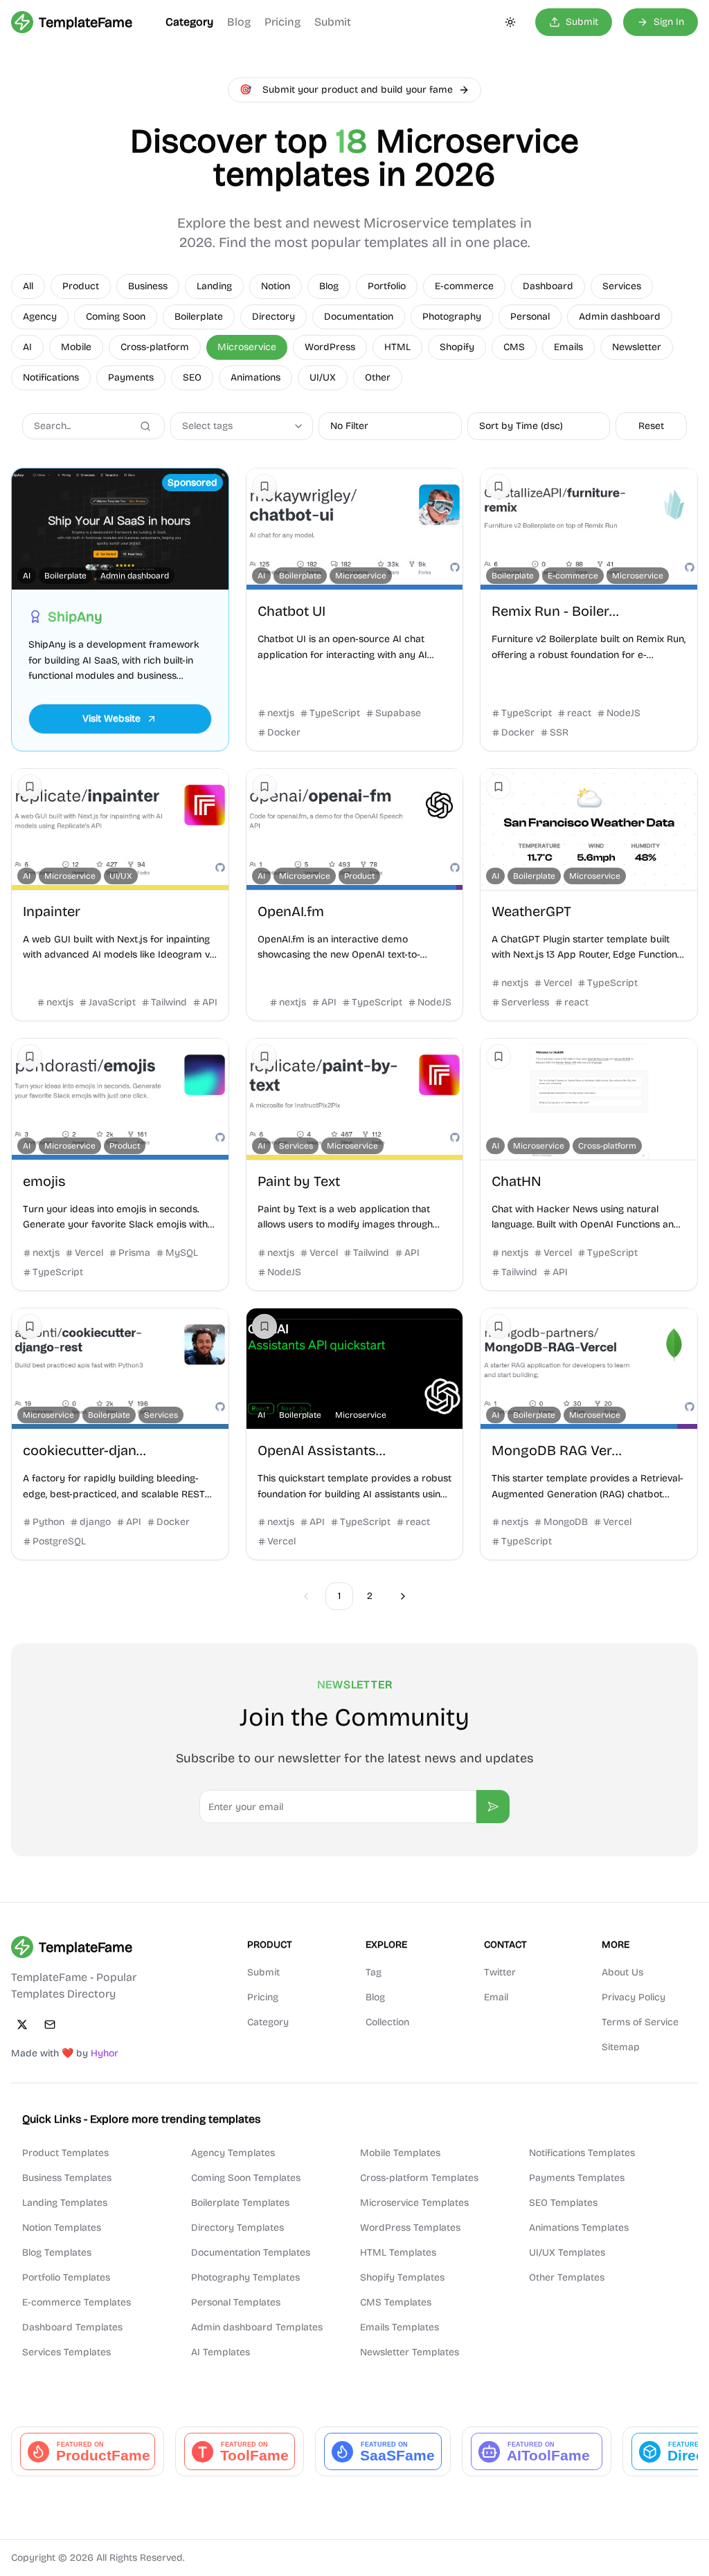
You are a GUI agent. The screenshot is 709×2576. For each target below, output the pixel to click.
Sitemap (621, 2047)
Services (622, 286)
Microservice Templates (414, 2203)
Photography (452, 317)
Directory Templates (237, 2228)
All (28, 286)
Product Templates (65, 2153)
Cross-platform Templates (419, 2178)
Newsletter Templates (410, 2352)
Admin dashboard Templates (257, 2327)
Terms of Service (640, 2022)
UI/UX (323, 377)
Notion (276, 286)
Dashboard (548, 286)
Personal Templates (236, 2302)
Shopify (457, 347)
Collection (387, 2022)
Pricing (282, 22)
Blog (239, 22)
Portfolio (387, 286)
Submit (333, 22)
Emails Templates (400, 2327)
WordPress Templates (410, 2228)
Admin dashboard (620, 317)
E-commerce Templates (77, 2302)
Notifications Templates (582, 2153)
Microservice (247, 347)
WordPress (330, 347)
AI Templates (221, 2352)
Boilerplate (199, 317)
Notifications (51, 377)
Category (189, 22)
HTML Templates (398, 2253)
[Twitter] (22, 2025)
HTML (397, 347)
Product (81, 286)
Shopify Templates (402, 2277)
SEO (192, 377)
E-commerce (464, 286)
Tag (374, 1972)
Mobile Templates (400, 2153)
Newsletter (637, 347)
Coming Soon (116, 317)
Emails (568, 347)
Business (148, 286)
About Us (622, 1972)
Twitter (500, 1972)
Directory (273, 317)
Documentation (359, 317)
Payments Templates (577, 2178)
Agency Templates (233, 2153)
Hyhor (105, 2053)
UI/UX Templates (567, 2253)
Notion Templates (62, 2228)
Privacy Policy (634, 1997)
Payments (131, 377)
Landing (214, 286)
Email (496, 1997)
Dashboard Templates (72, 2327)
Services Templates (66, 2352)
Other (378, 377)
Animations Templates (579, 2228)
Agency (40, 317)
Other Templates (567, 2277)
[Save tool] (264, 486)
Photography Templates (245, 2277)
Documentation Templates (251, 2253)
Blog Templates (57, 2253)
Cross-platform (155, 347)
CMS (514, 347)
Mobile (76, 347)
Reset (651, 426)
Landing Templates (65, 2203)
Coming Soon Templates (246, 2178)
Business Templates (67, 2178)
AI (27, 347)
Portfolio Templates (66, 2277)
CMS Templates (396, 2302)
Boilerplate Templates (240, 2203)
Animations (255, 377)
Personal (530, 317)
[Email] (50, 2025)
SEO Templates (563, 2203)
